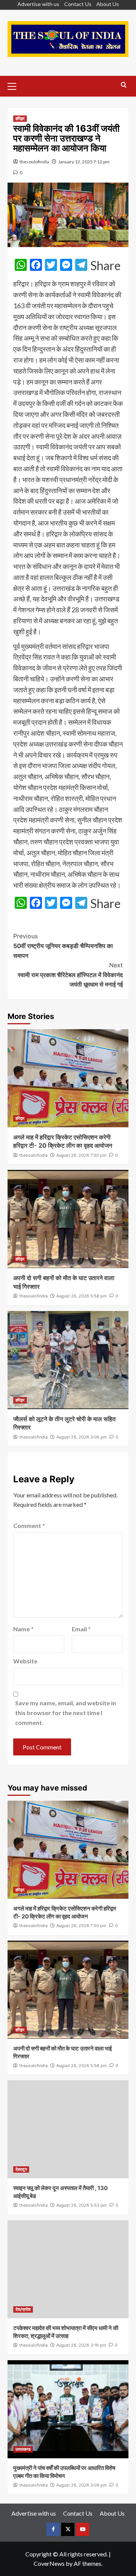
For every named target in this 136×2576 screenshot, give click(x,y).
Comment (29, 1525)
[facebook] (53, 2529)
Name (23, 1629)
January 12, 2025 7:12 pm (84, 162)
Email (81, 1629)
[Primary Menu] (15, 85)
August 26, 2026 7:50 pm (81, 1155)
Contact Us (78, 4)
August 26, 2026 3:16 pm (81, 2345)
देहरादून (21, 2169)
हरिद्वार (20, 118)
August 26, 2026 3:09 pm (82, 2485)
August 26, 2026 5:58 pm (82, 1296)
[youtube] (83, 2529)
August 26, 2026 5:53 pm (82, 2205)
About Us (108, 4)
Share (105, 266)
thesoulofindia (34, 162)
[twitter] (68, 2529)
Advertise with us (38, 4)
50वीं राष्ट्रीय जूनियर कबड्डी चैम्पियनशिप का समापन (63, 946)
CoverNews (49, 2563)
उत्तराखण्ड (23, 2449)
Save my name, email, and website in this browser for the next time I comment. (66, 1712)
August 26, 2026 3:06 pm (82, 1437)
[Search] (124, 85)
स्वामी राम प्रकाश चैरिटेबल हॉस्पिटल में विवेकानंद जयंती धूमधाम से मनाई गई (70, 975)
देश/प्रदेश (23, 2309)
